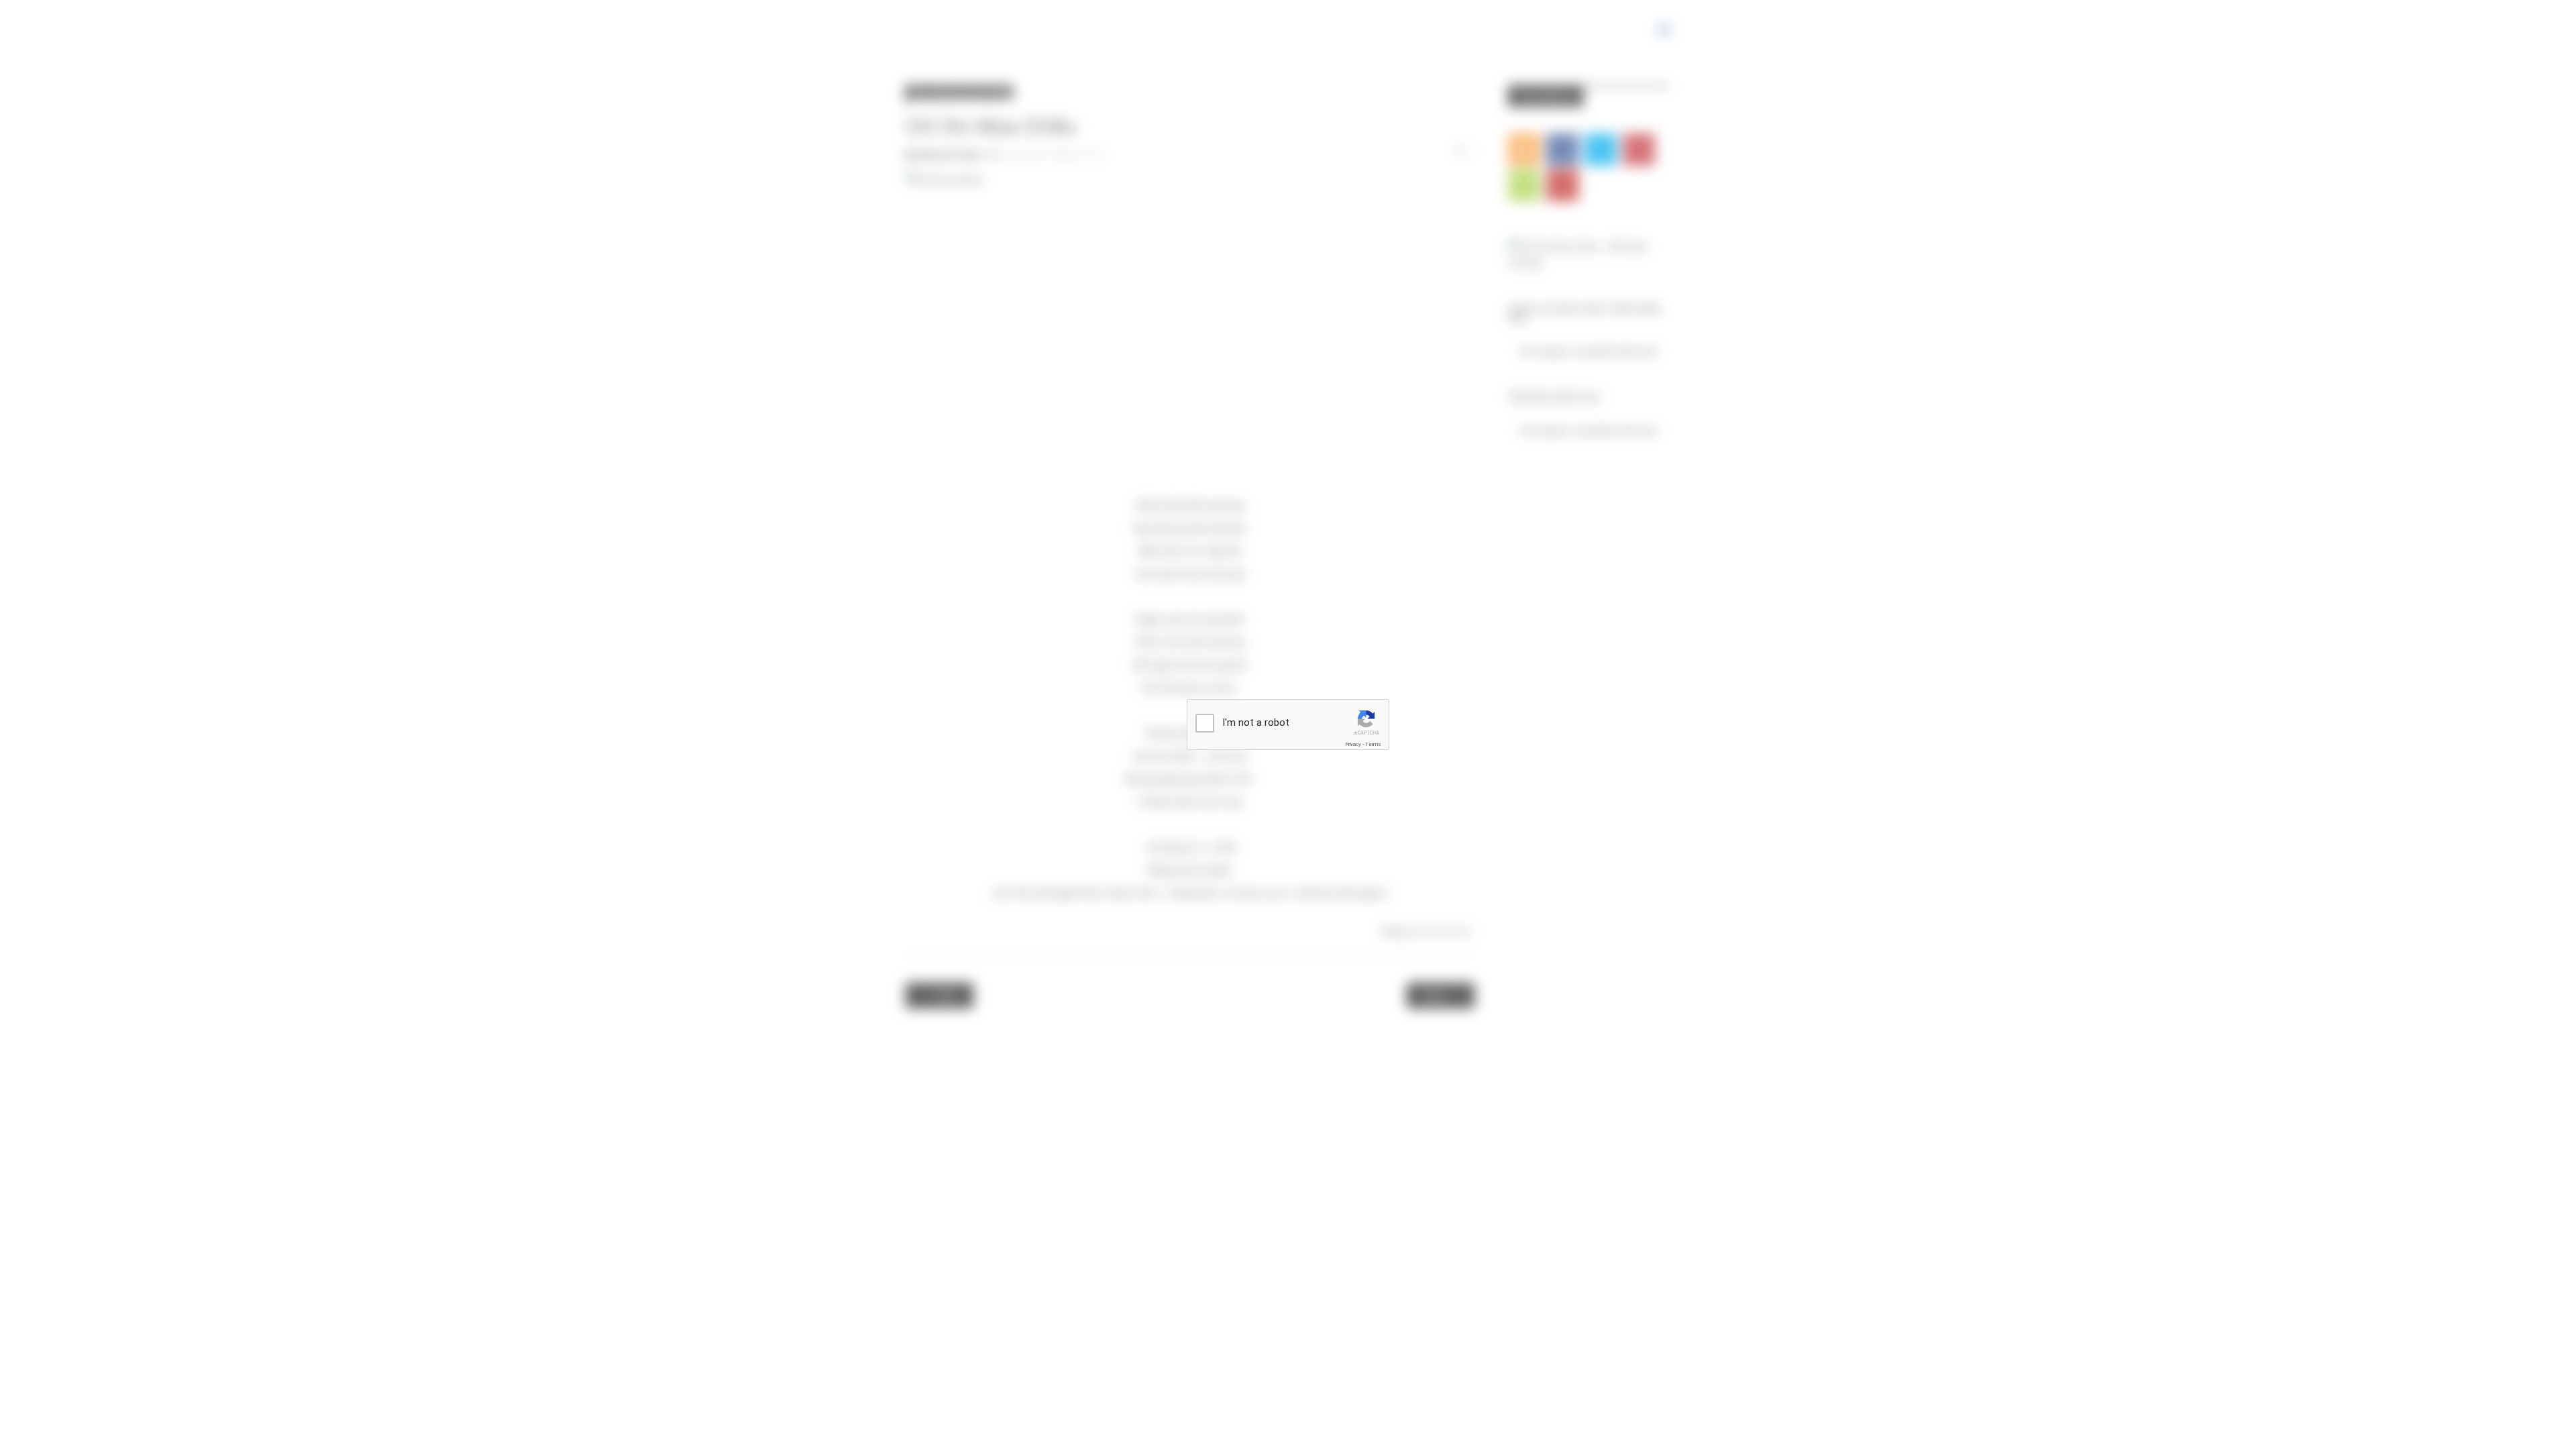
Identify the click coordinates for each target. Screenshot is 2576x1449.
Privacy (1353, 744)
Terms (1373, 744)
